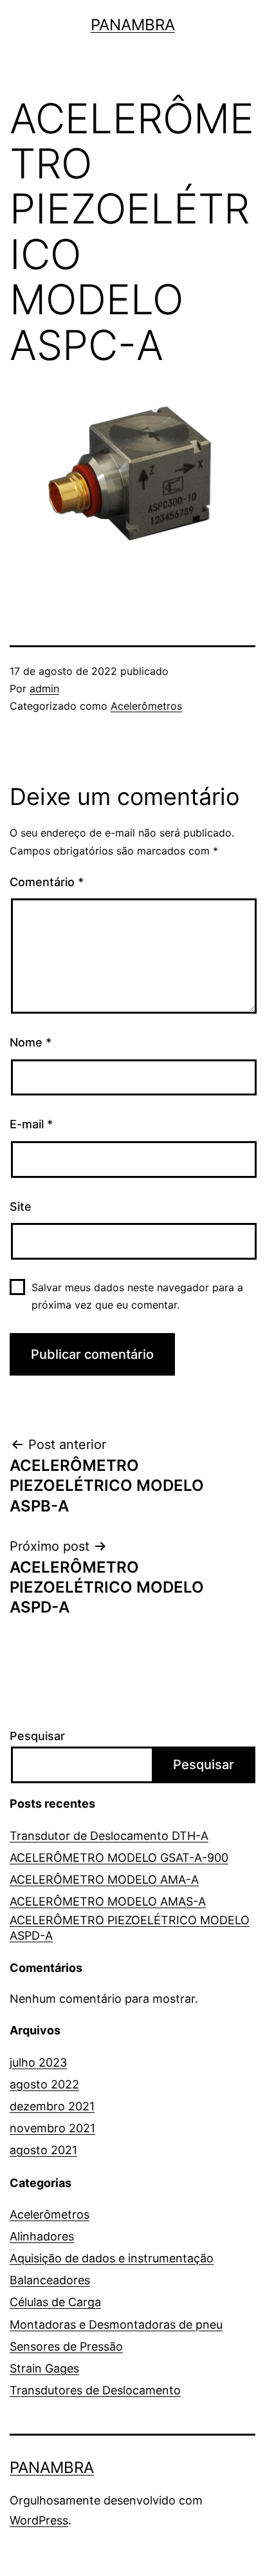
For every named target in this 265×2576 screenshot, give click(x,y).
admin (44, 688)
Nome (31, 1042)
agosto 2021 (43, 2150)
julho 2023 (38, 2062)
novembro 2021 (52, 2128)
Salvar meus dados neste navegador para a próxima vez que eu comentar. (137, 1296)
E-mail (31, 1124)
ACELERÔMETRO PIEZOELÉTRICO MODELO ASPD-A (130, 1927)
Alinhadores (42, 2236)
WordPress (39, 2520)
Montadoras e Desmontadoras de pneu (116, 2325)
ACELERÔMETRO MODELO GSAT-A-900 (119, 1858)
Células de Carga (55, 2302)
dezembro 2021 (52, 2106)
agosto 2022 (44, 2084)
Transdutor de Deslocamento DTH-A (109, 1836)
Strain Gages (44, 2368)
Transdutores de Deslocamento (95, 2390)
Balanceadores (50, 2280)
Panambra (133, 25)
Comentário (47, 882)
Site (21, 1207)
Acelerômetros (146, 706)
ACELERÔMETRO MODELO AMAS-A (108, 1901)
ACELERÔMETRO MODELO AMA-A (104, 1880)
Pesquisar (37, 1736)
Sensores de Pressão (66, 2346)
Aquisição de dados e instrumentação (112, 2258)
